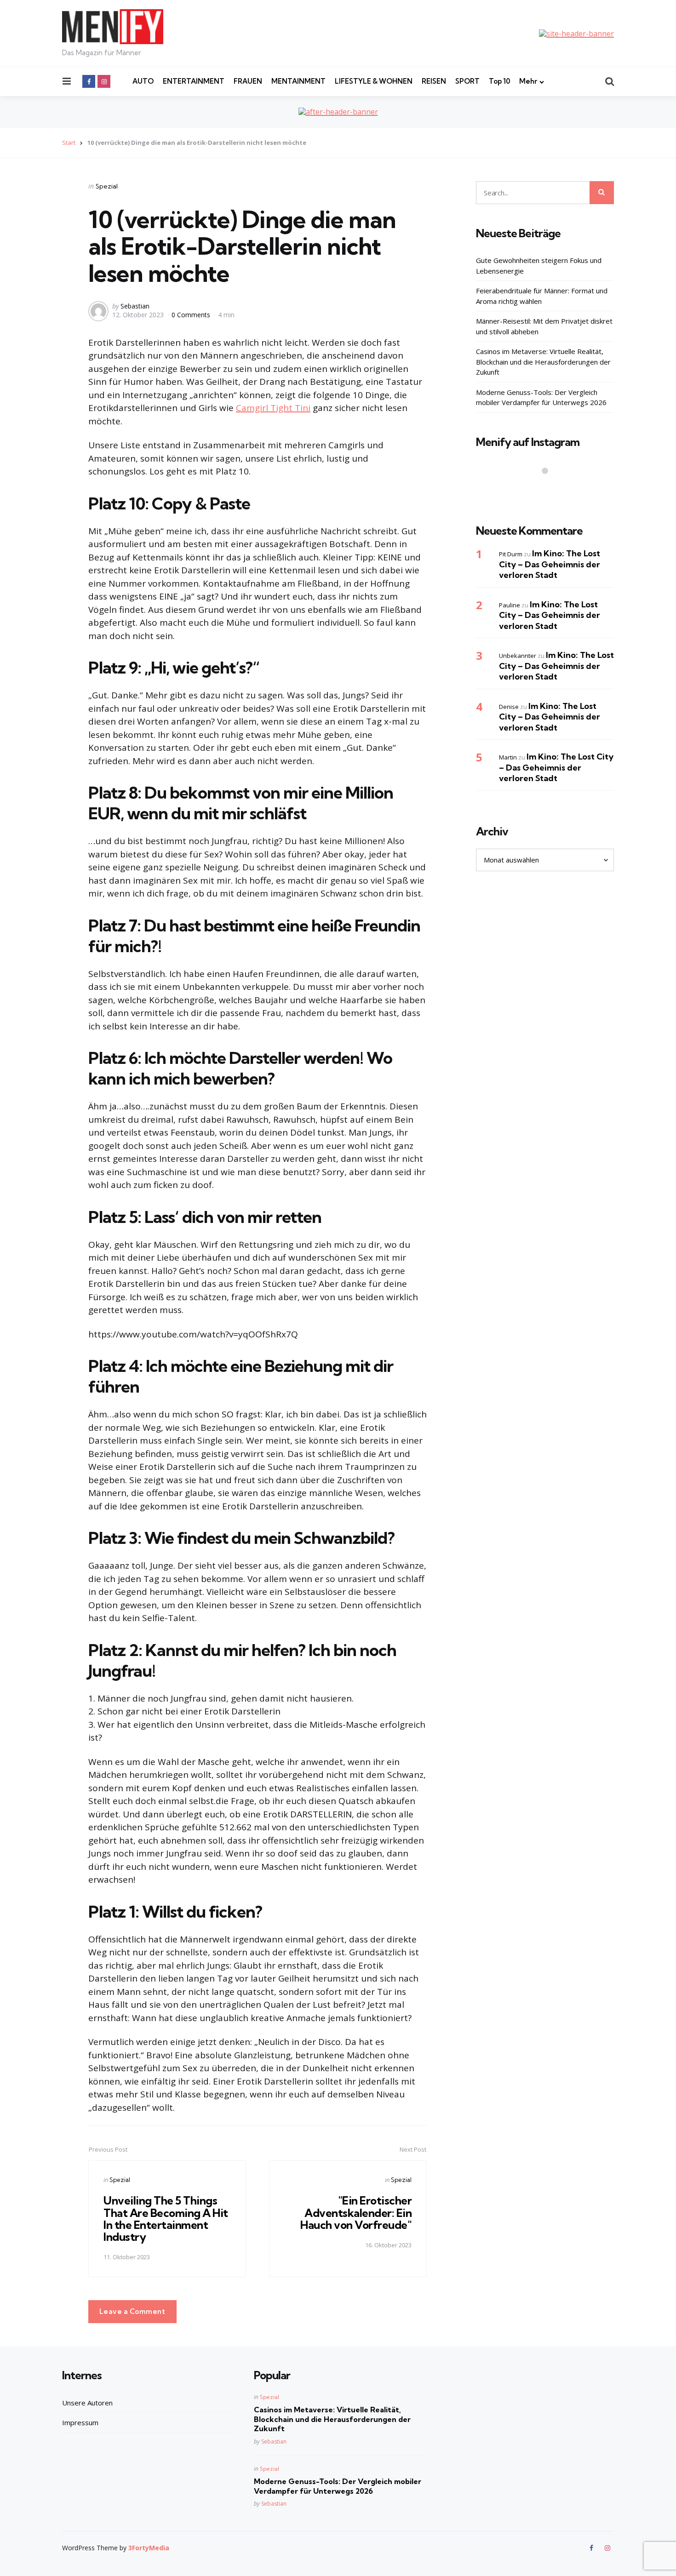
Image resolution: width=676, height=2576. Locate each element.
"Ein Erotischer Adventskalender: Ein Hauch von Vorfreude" (356, 2213)
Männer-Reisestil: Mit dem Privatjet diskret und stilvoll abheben (544, 326)
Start (69, 143)
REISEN (434, 81)
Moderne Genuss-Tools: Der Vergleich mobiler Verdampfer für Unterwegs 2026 (541, 397)
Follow (548, 489)
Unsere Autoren (87, 2403)
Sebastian (135, 306)
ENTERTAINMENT (194, 81)
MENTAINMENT (298, 81)
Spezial (107, 186)
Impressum (80, 2422)
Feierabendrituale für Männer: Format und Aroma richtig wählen (542, 296)
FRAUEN (248, 81)
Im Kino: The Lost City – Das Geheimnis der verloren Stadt (550, 564)
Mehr (528, 81)
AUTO (143, 81)
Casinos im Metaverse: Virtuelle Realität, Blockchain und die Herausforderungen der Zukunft (543, 362)
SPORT (467, 81)
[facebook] (89, 81)
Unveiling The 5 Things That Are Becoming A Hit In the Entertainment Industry (166, 2219)
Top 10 (499, 81)
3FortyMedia (149, 2548)
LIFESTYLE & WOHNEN (374, 81)
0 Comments (192, 315)
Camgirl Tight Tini (273, 408)
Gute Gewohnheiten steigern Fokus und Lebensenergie (539, 266)
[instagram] (104, 81)
